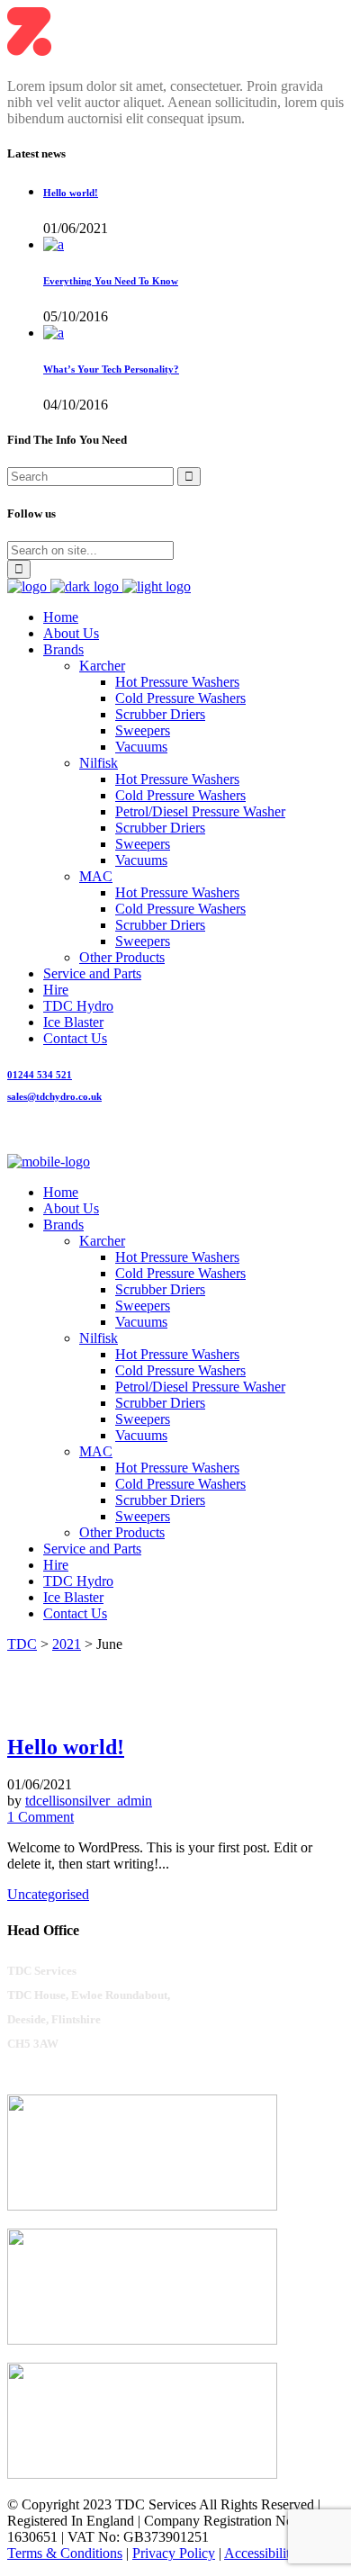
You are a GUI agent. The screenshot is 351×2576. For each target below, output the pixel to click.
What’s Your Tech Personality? (111, 369)
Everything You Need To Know (111, 281)
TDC (22, 1644)
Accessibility (261, 2553)
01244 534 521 (40, 1075)
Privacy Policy (174, 2553)
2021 (67, 1644)
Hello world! (71, 193)
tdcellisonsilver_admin (89, 1801)
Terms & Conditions (65, 2553)
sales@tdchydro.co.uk (54, 1096)
